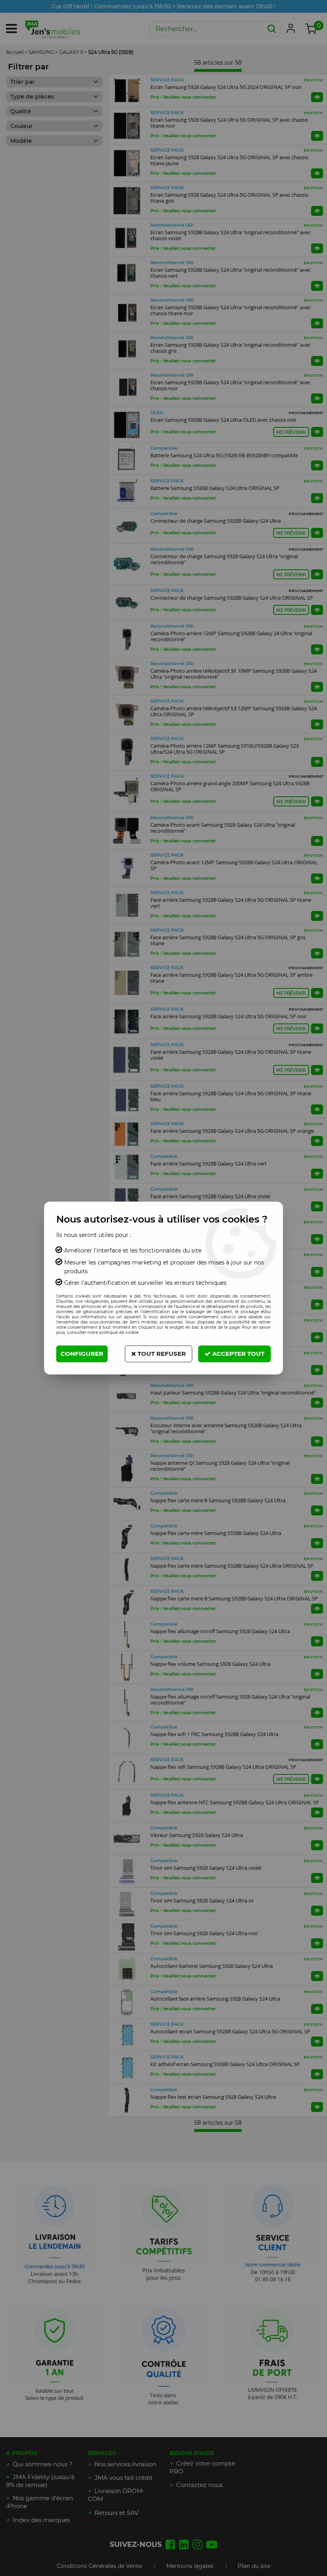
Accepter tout (237, 1354)
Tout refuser (161, 1354)
